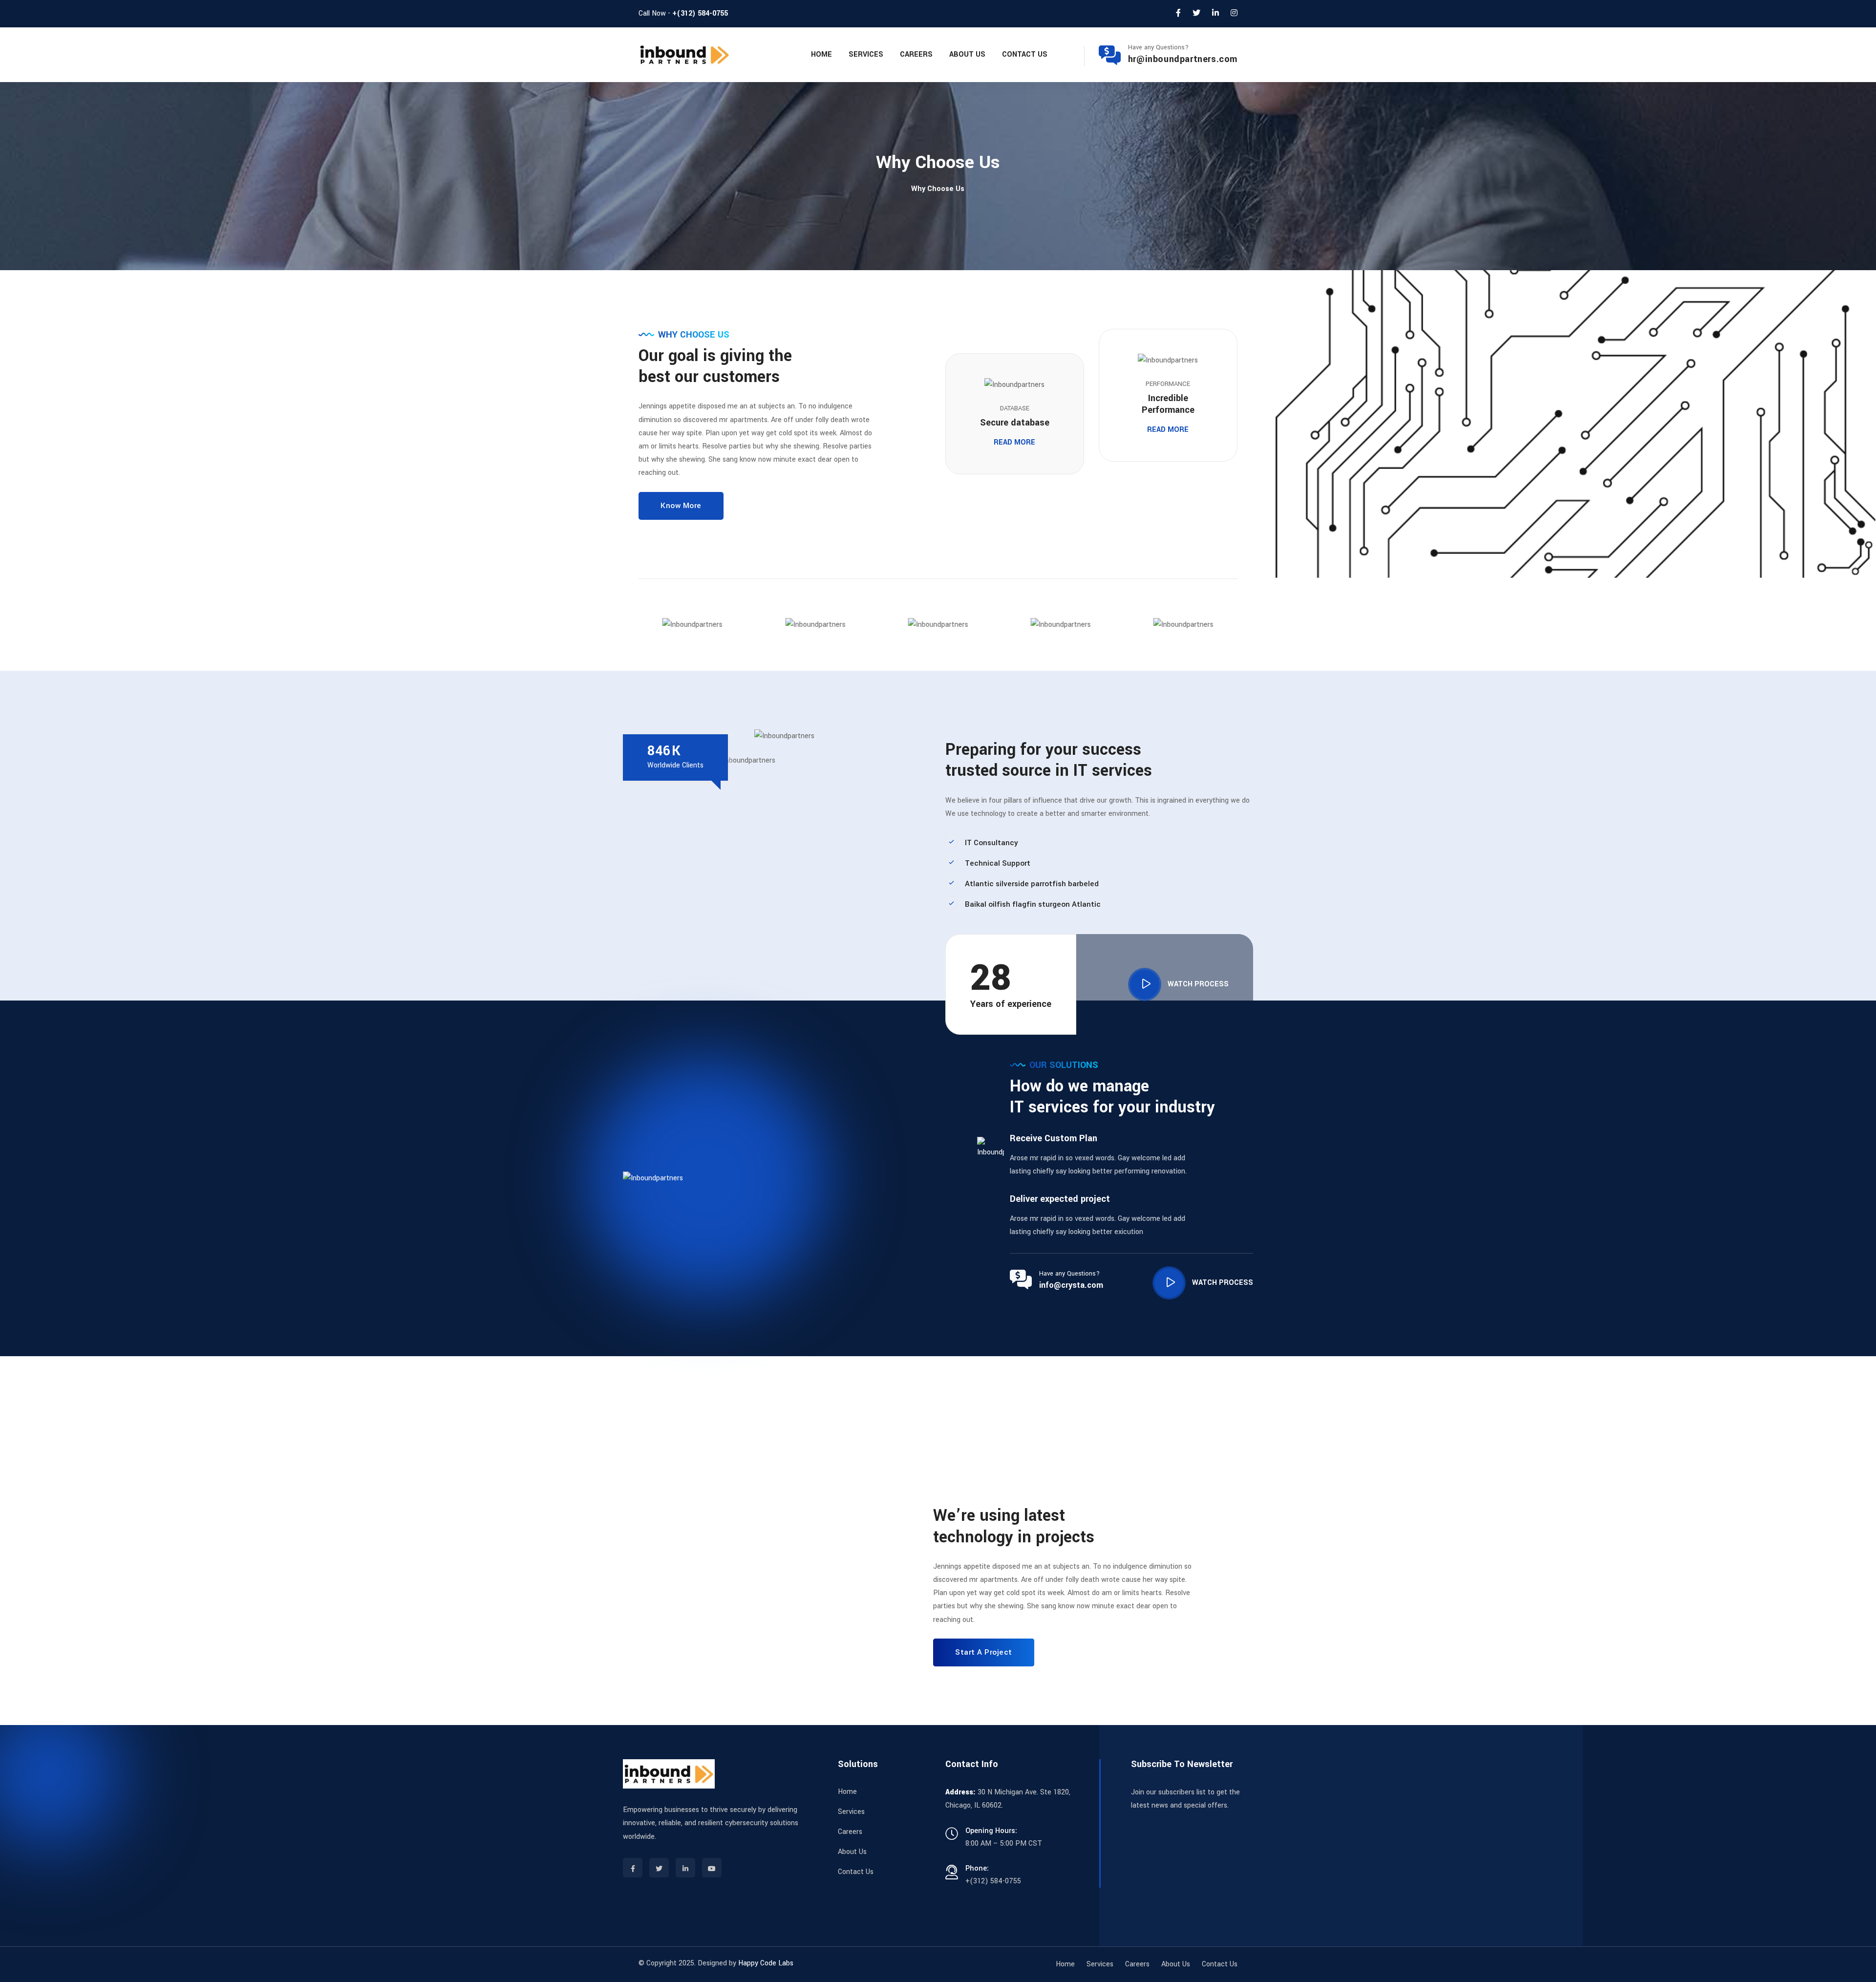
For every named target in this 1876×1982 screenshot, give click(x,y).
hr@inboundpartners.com (1183, 59)
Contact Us (1025, 54)
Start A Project (984, 1652)
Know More (681, 506)
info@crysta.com (1071, 1285)
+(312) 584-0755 (700, 13)
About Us (967, 54)
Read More (1014, 442)
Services (866, 54)
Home (821, 54)
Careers (916, 54)
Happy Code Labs (766, 1963)
